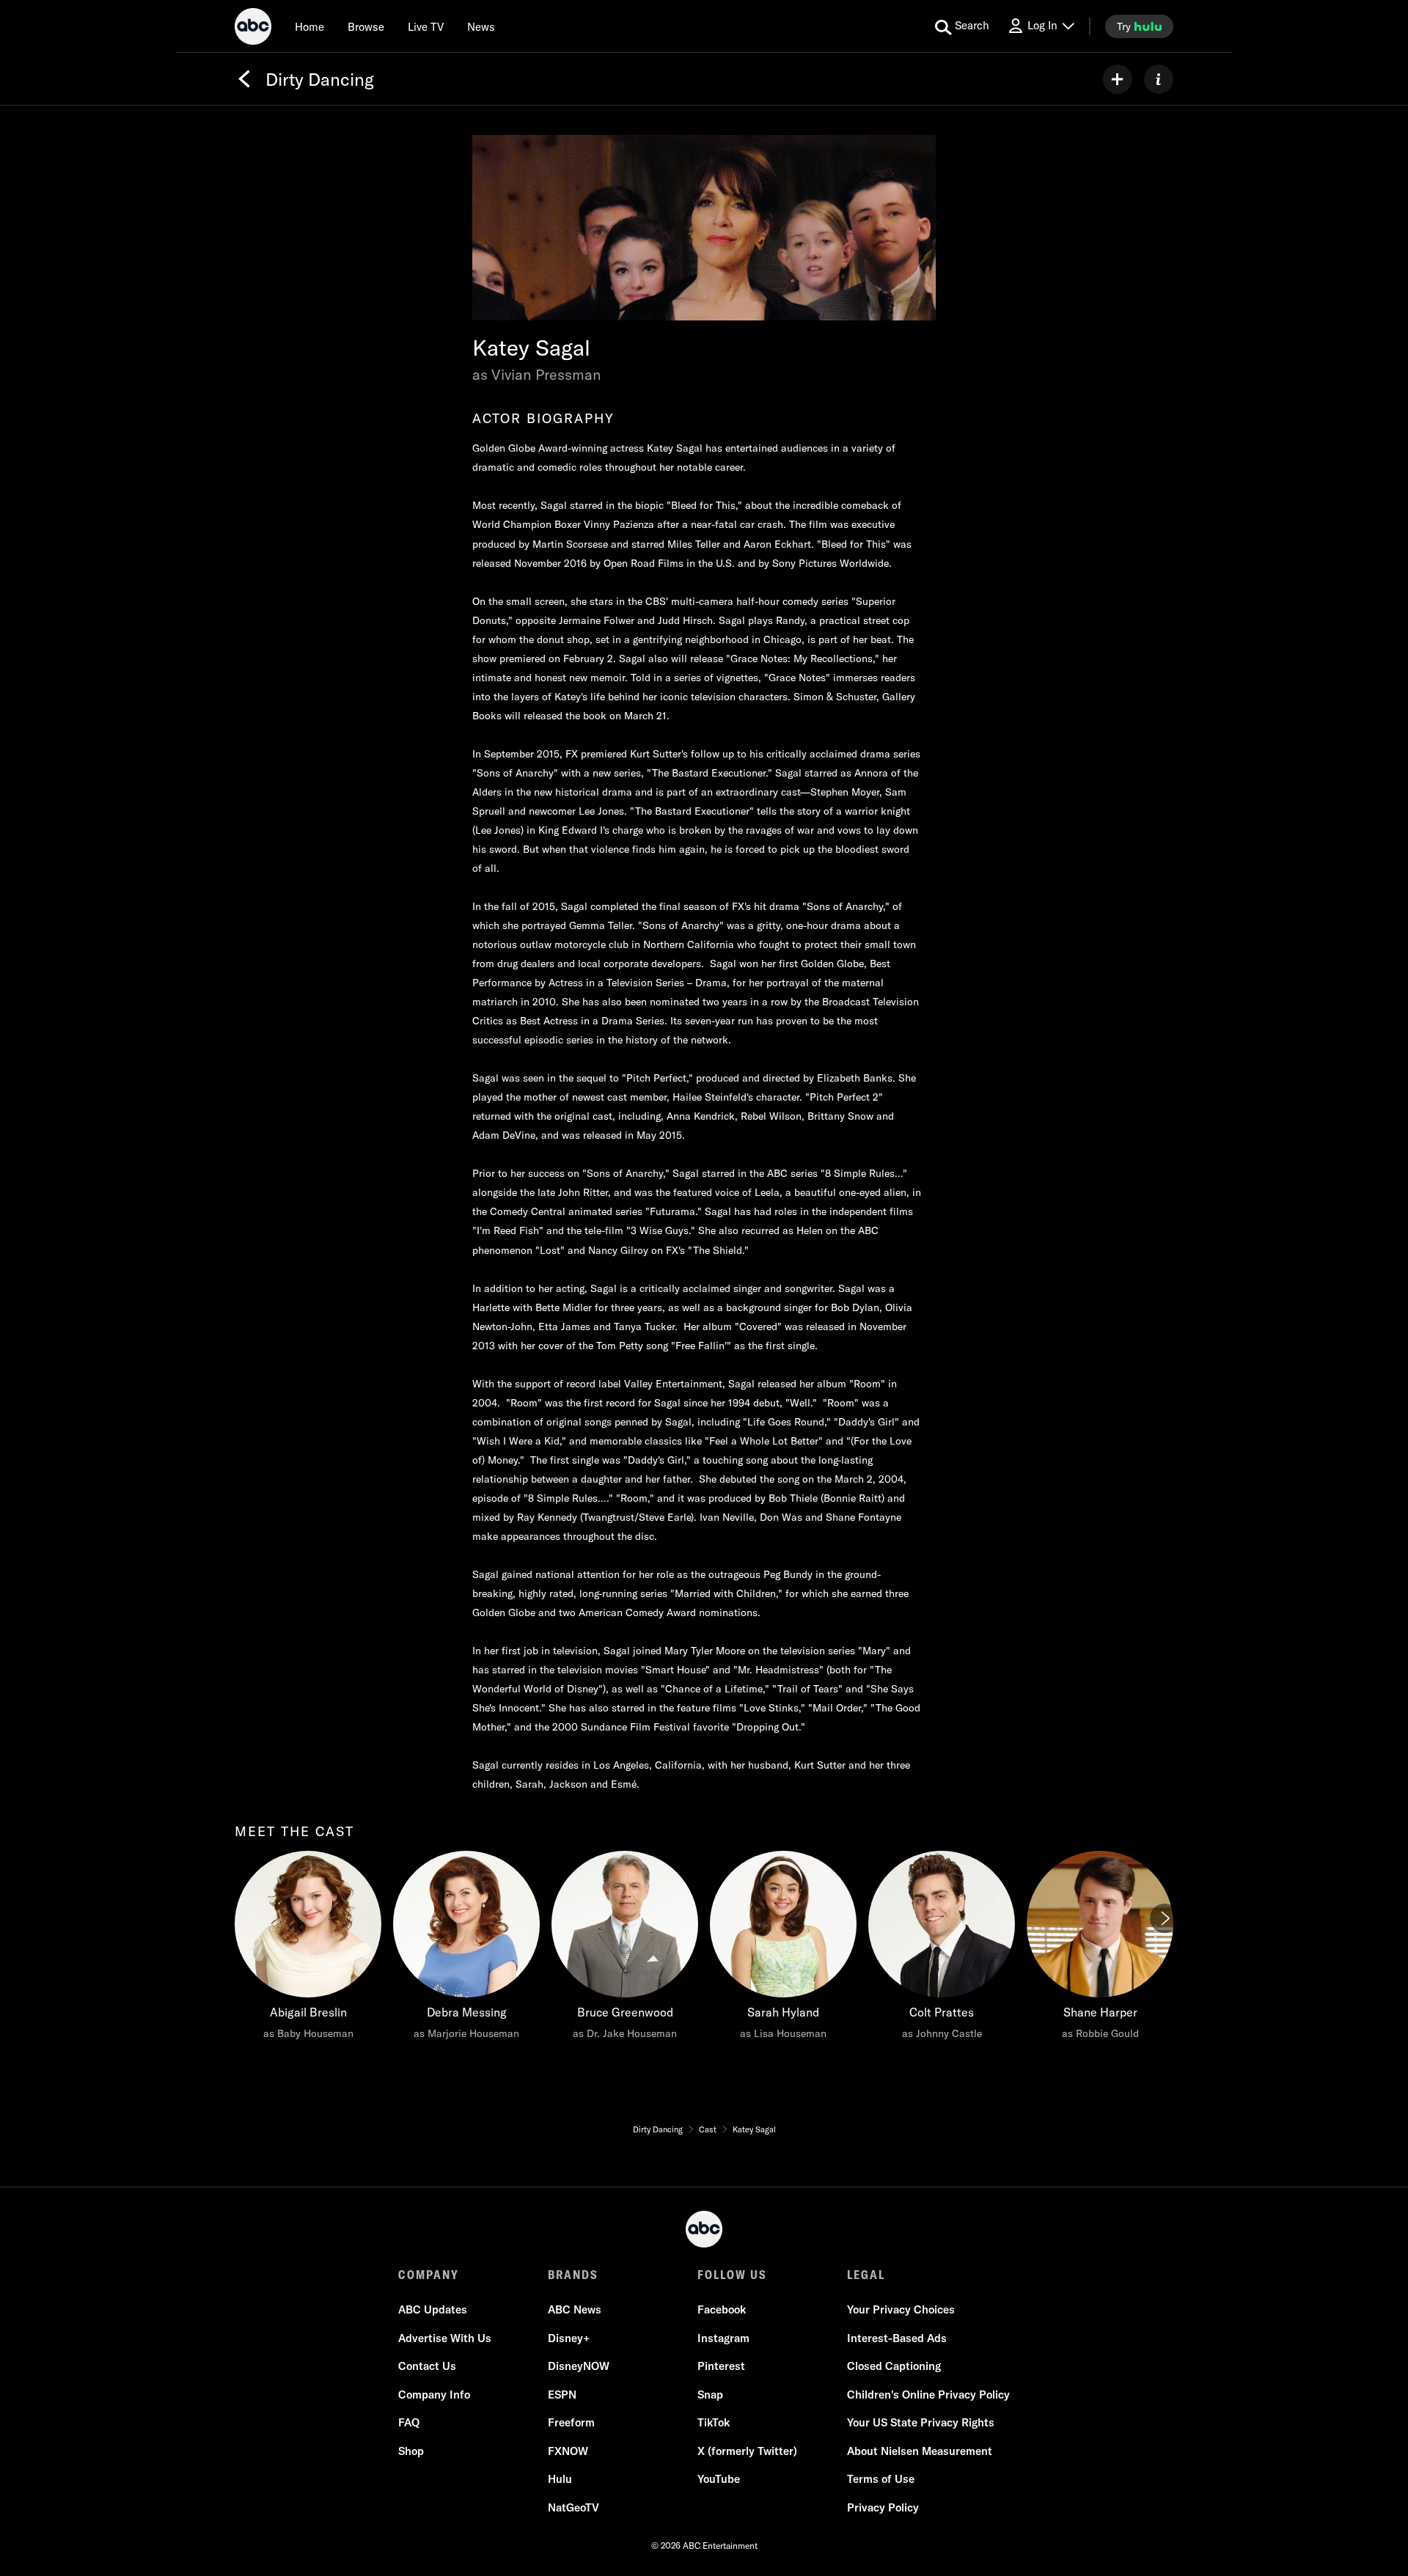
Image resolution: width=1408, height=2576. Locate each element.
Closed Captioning (894, 2366)
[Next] (1165, 1918)
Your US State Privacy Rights (921, 2422)
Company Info (434, 2395)
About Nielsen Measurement (920, 2451)
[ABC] (253, 29)
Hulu (560, 2479)
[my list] (1118, 79)
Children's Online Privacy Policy (928, 2395)
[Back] (244, 79)
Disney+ (569, 2338)
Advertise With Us (445, 2338)
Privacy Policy (883, 2507)
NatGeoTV (573, 2507)
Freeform (571, 2422)
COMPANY (429, 2275)
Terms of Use (881, 2479)
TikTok (714, 2422)
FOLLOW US (732, 2275)
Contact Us (427, 2366)
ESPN (562, 2395)
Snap (710, 2395)
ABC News (575, 2309)
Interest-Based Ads (897, 2338)
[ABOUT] (1159, 79)
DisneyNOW (579, 2366)
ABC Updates (433, 2309)
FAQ (409, 2422)
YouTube (719, 2479)
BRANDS (573, 2275)
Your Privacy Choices (901, 2309)
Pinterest (721, 2366)
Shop (411, 2451)
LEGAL (866, 2275)
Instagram (723, 2338)
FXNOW (568, 2451)
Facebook (722, 2309)
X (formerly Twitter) (747, 2451)
